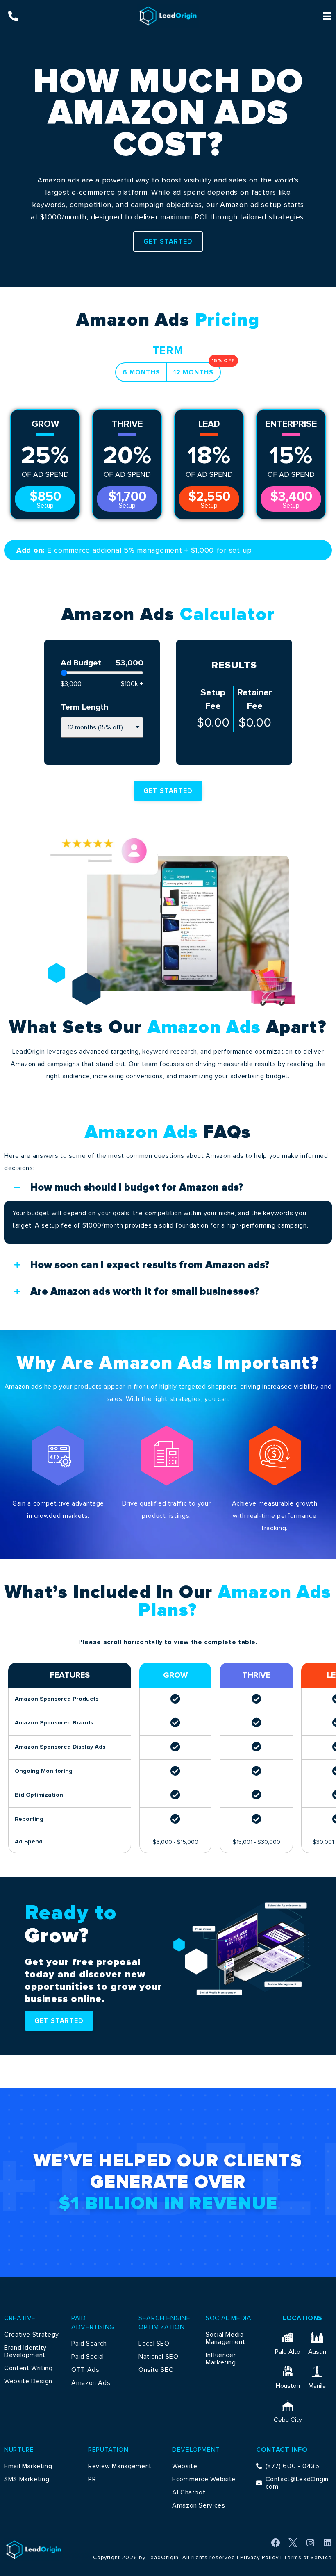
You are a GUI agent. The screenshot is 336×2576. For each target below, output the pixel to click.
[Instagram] (310, 2543)
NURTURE (19, 2450)
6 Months (141, 372)
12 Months (197, 369)
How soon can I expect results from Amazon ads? (150, 1265)
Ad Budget (81, 663)
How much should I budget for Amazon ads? (137, 1188)
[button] (168, 1188)
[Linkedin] (327, 2543)
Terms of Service (308, 2558)
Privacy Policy (259, 2558)
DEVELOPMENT (196, 2450)
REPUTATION (108, 2450)
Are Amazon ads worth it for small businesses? (145, 1292)
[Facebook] (276, 2543)
